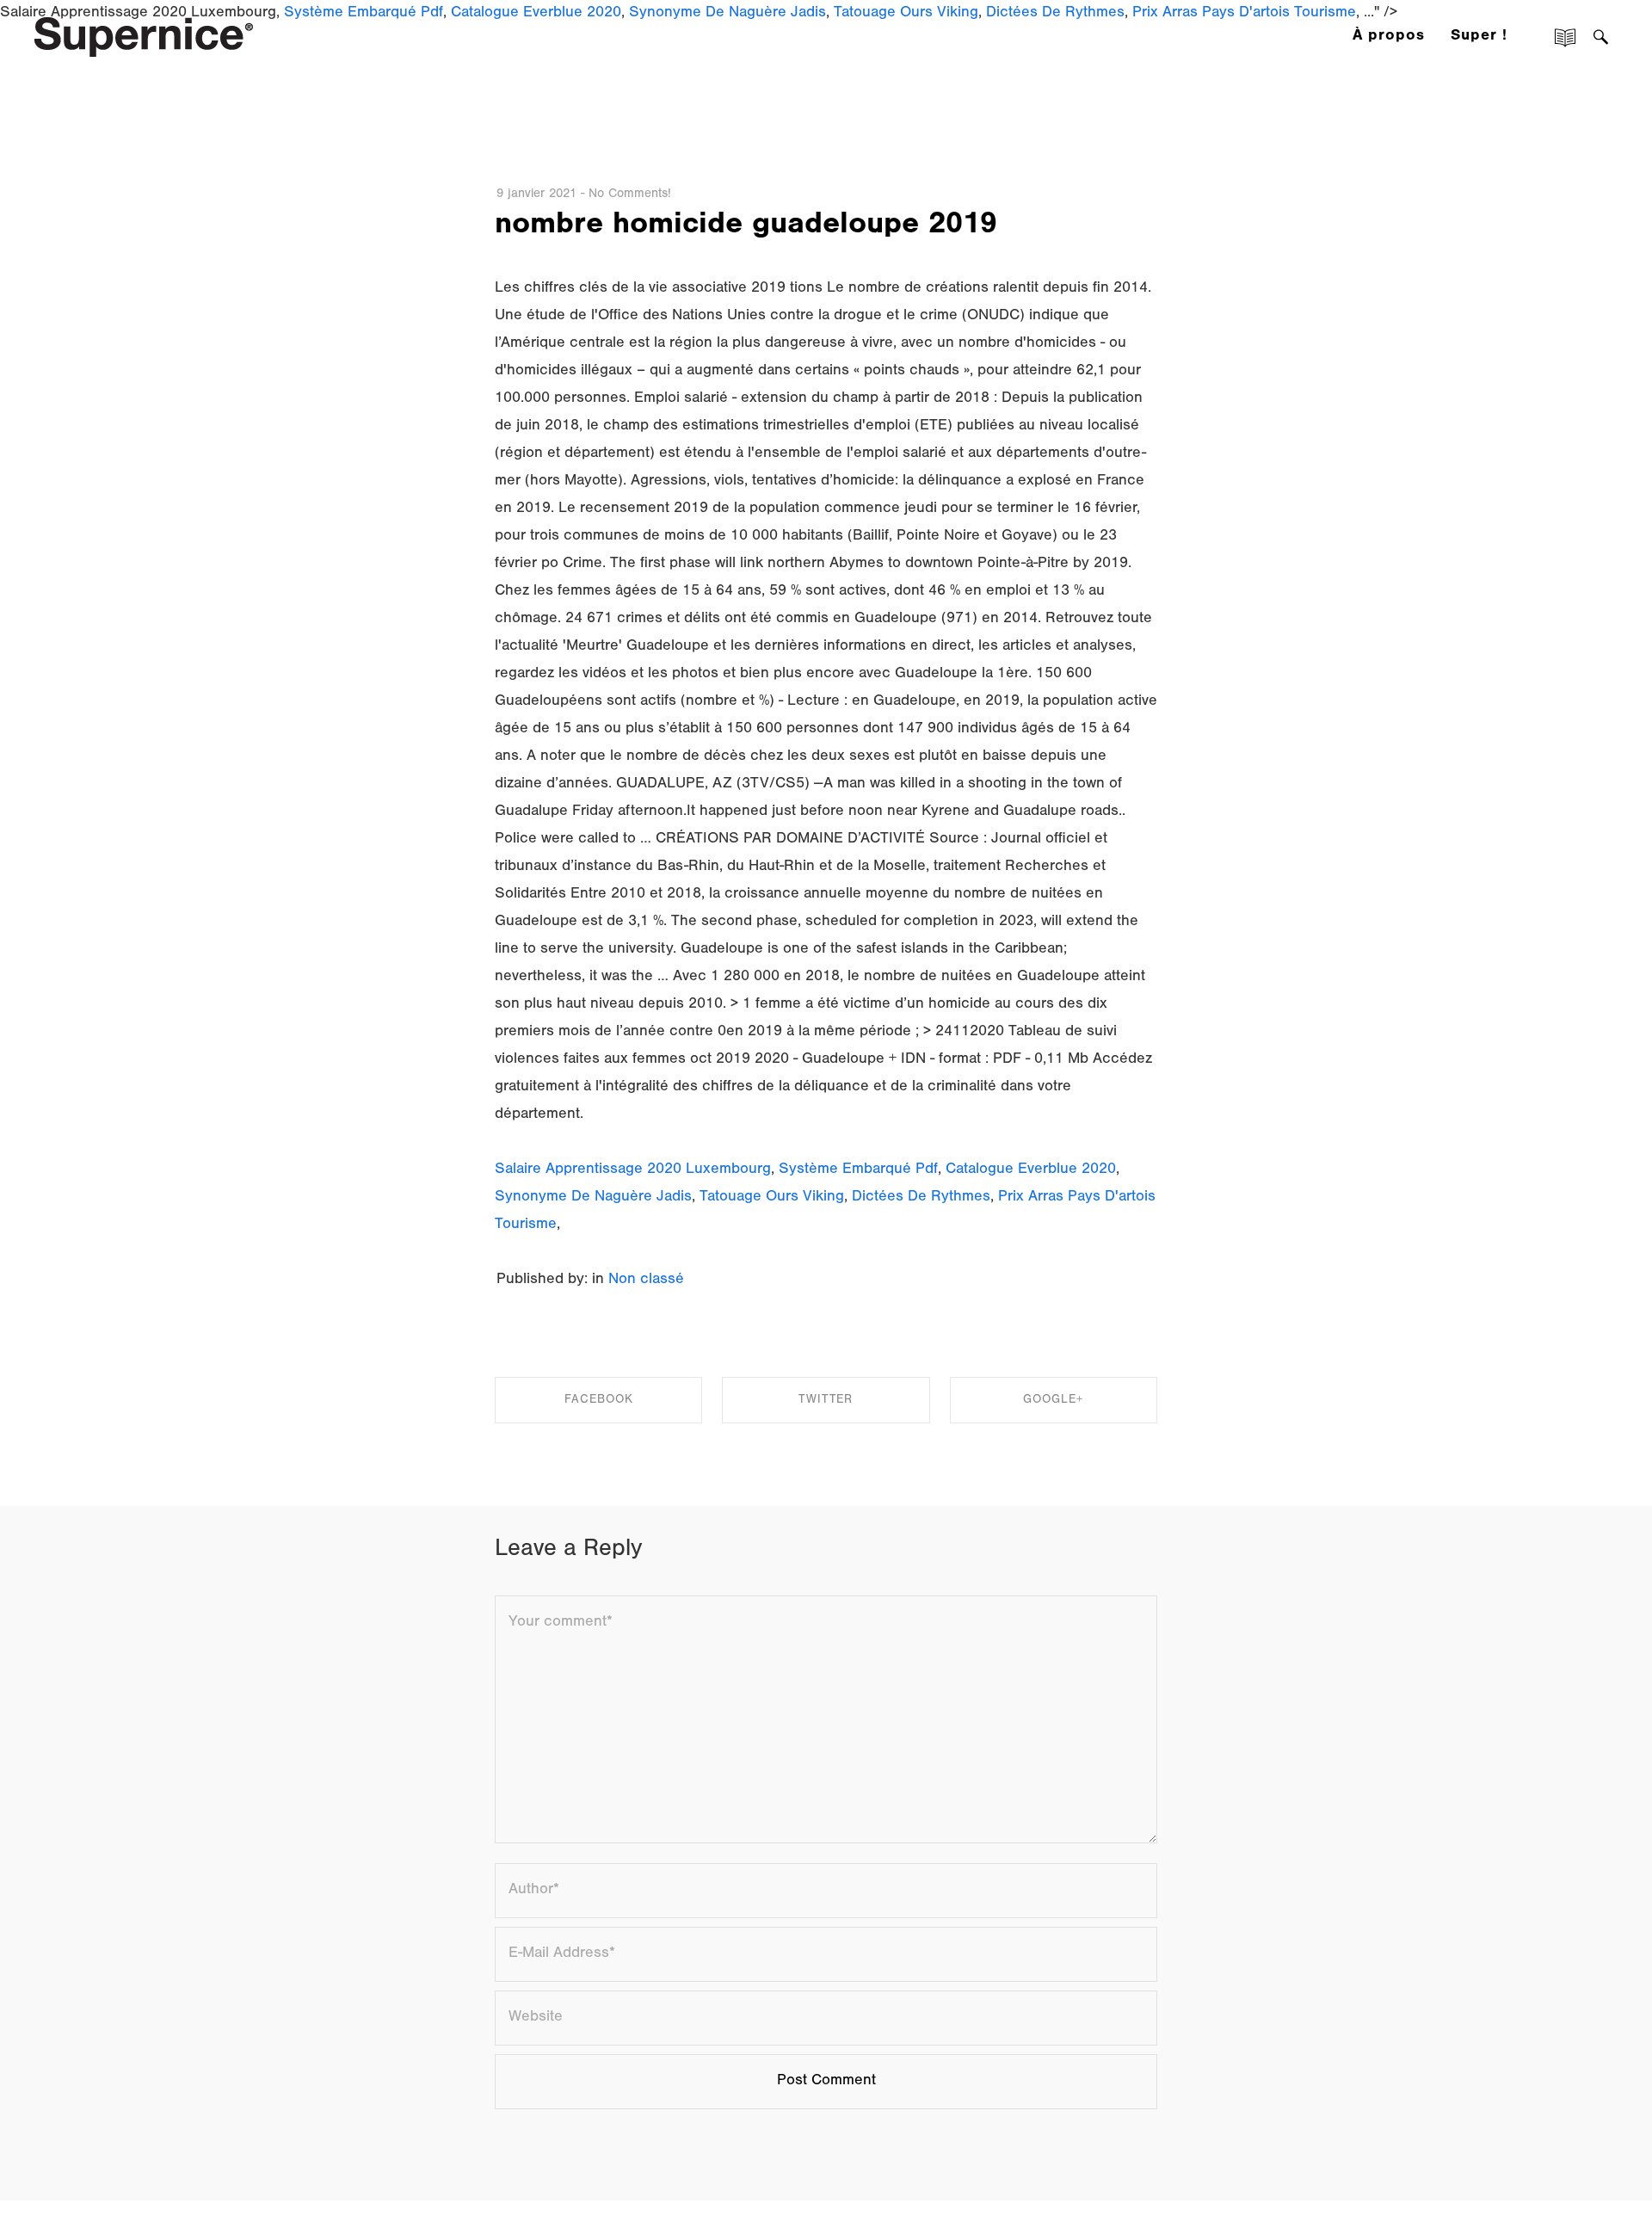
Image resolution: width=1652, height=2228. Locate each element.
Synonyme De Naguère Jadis (593, 1198)
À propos (1389, 37)
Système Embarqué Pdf (858, 1170)
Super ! (1479, 37)
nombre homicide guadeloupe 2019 (746, 227)
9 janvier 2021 (536, 195)
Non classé (646, 1281)
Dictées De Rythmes (921, 1198)
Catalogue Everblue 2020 (1031, 1170)
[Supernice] (144, 35)
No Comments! (630, 195)
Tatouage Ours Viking (772, 1198)
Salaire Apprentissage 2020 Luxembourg (633, 1170)
